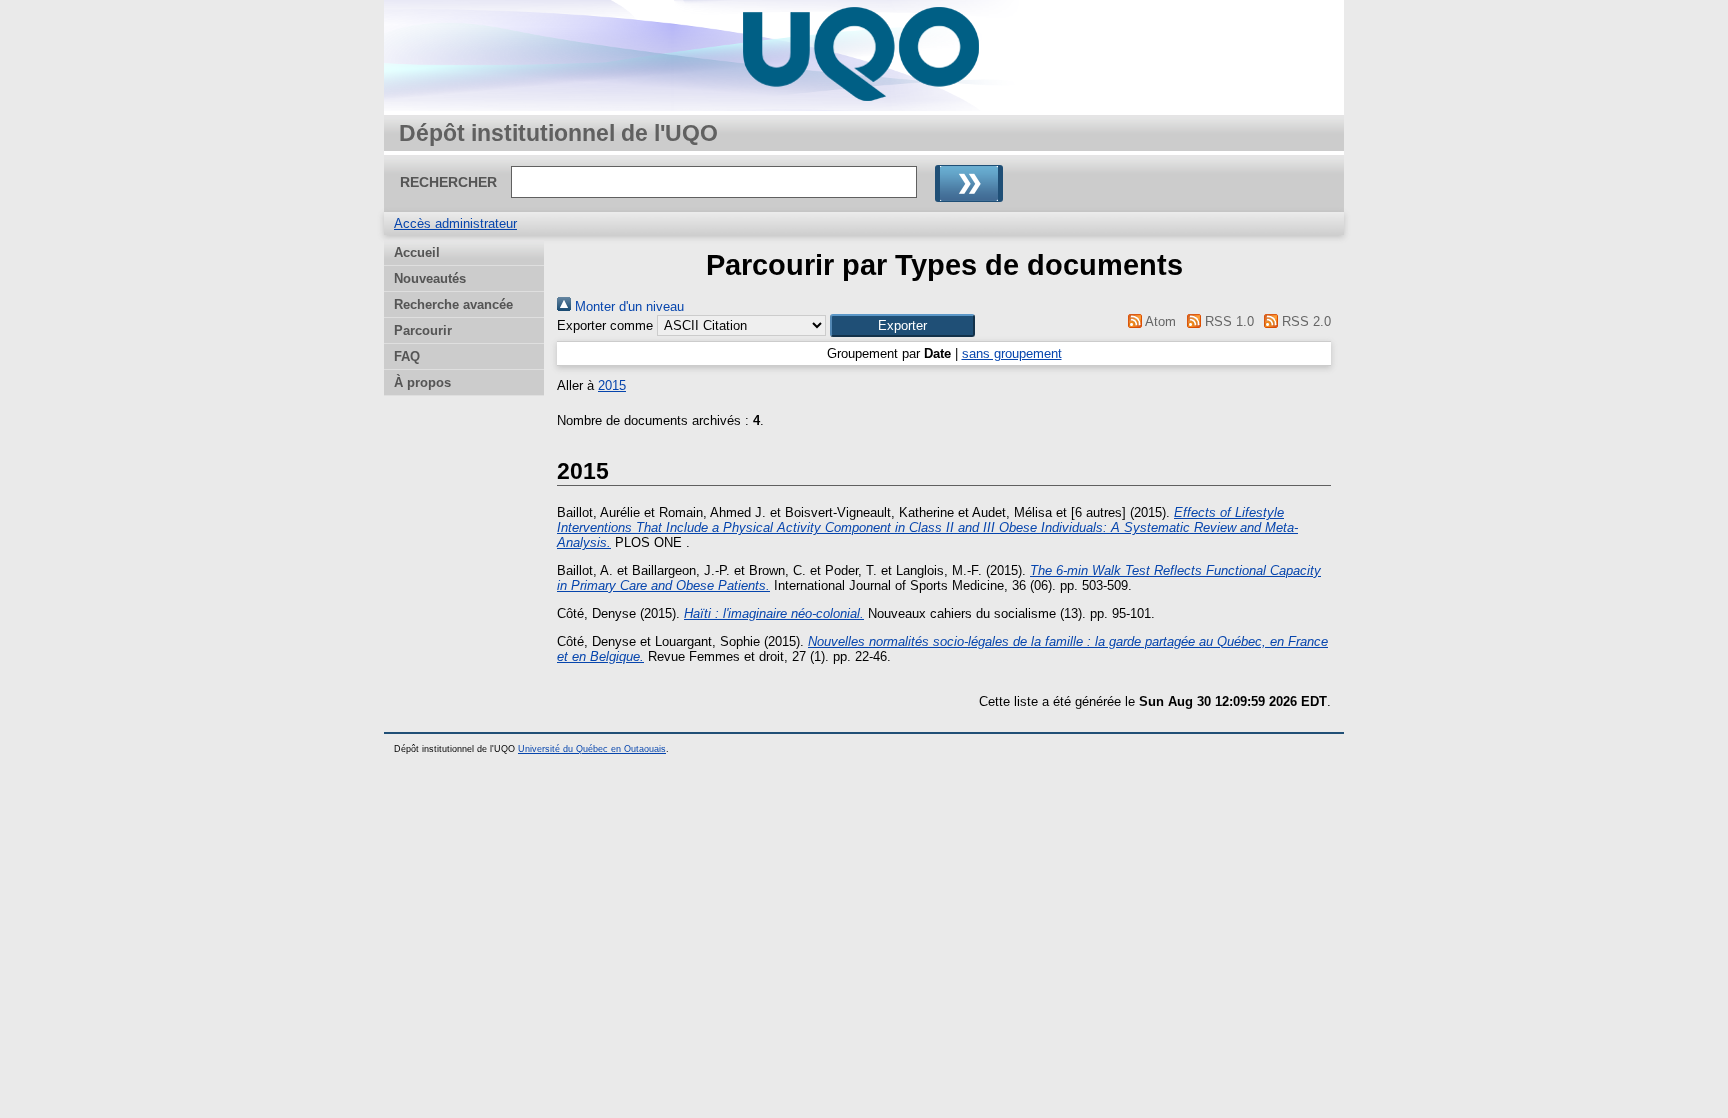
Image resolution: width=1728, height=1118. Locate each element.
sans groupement (1012, 353)
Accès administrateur (455, 223)
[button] (902, 325)
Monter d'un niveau (627, 306)
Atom (1159, 321)
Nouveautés (430, 278)
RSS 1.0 (1227, 321)
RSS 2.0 (1304, 321)
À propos (422, 382)
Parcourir (423, 330)
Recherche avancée (453, 304)
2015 (612, 385)
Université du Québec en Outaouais (592, 749)
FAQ (407, 356)
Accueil (417, 252)
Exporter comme (605, 325)
